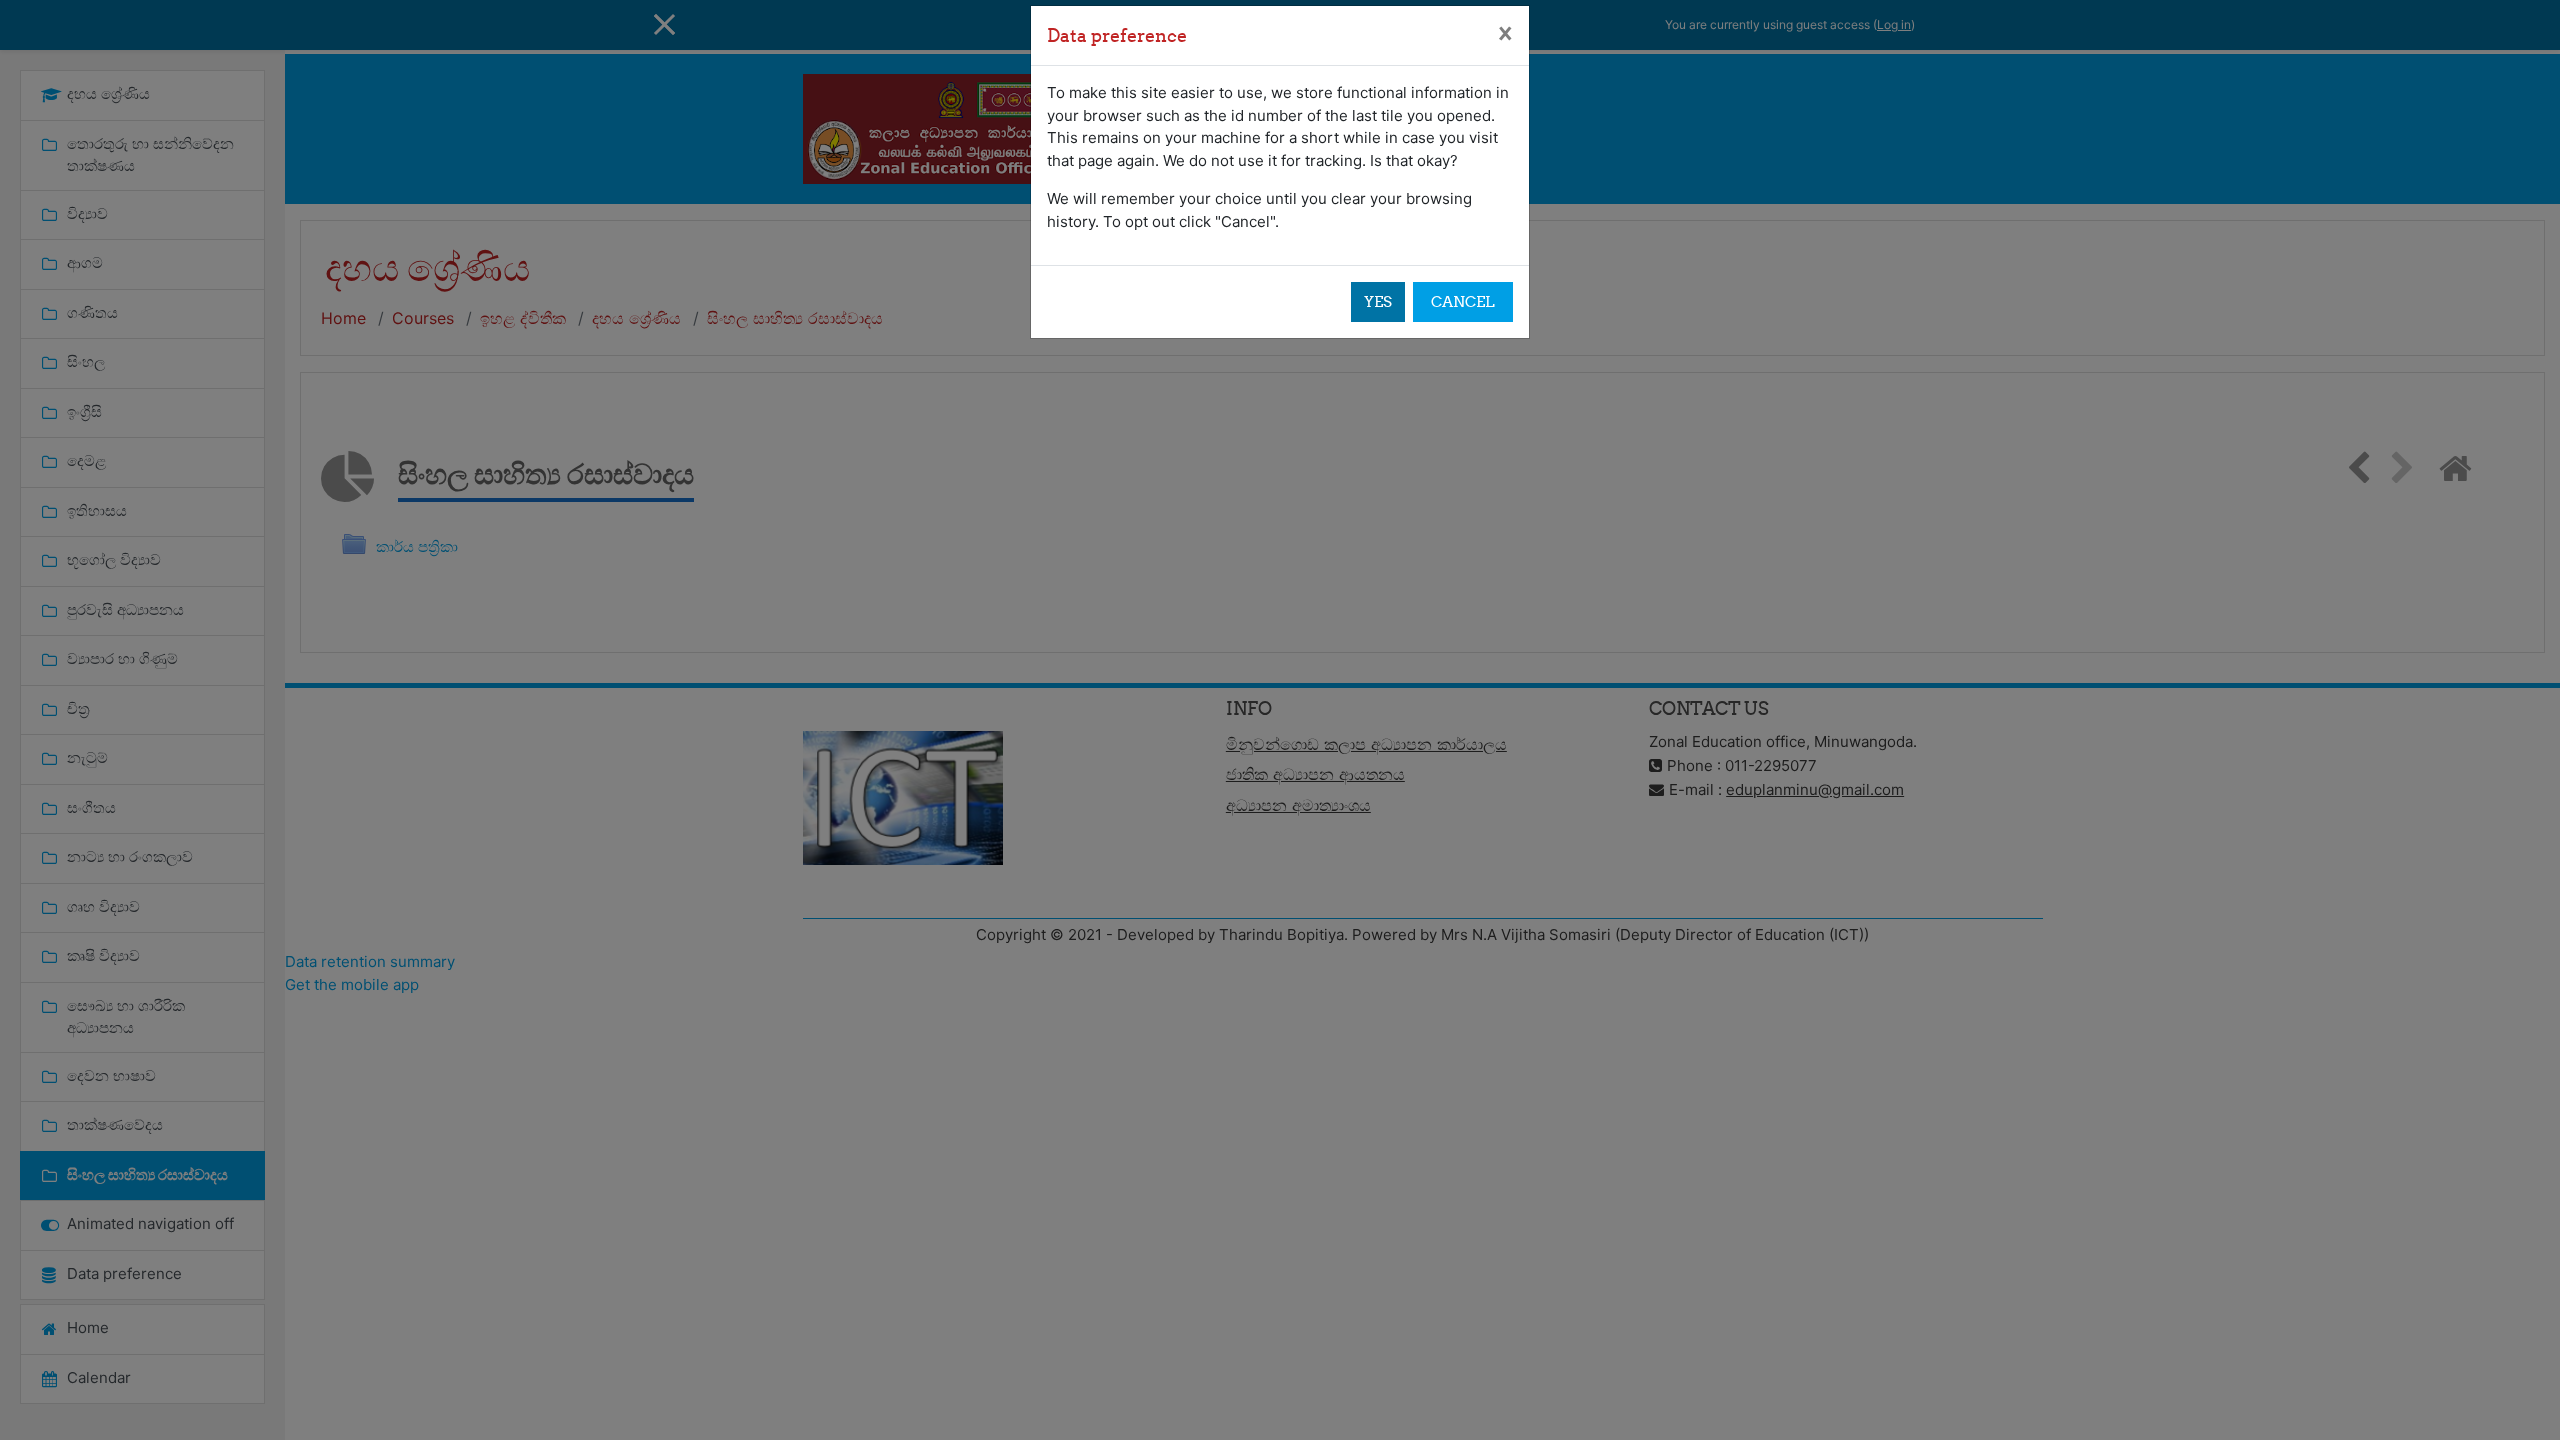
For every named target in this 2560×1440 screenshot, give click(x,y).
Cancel (1463, 301)
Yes (1378, 301)
